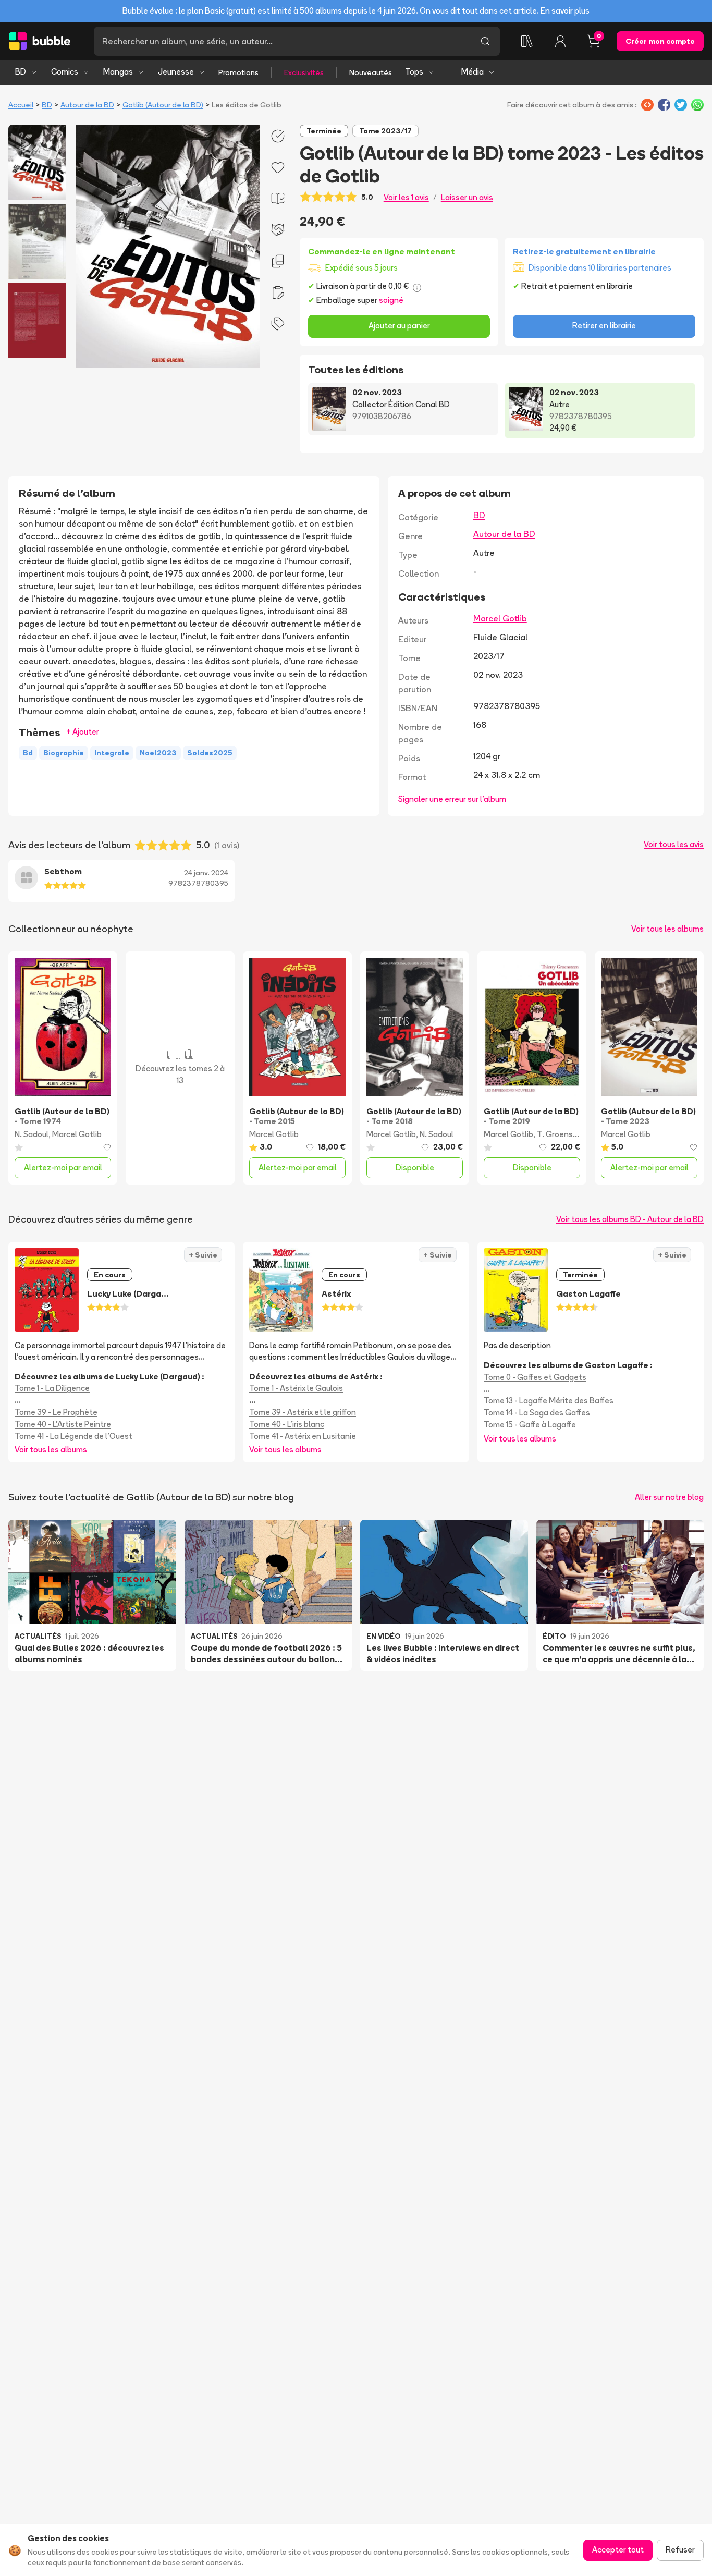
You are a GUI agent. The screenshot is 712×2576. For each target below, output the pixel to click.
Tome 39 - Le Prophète (56, 1412)
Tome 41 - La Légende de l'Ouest (73, 1436)
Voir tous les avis (674, 844)
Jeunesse (176, 72)
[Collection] (527, 41)
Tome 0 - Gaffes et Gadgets (535, 1377)
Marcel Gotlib (500, 618)
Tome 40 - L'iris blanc (287, 1424)
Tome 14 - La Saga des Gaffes (537, 1413)
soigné (391, 300)
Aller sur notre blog (669, 1497)
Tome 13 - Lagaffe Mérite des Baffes (549, 1401)
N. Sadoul (32, 1134)
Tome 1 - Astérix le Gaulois (296, 1388)
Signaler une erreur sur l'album (452, 799)
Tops (414, 72)
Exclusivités (304, 72)
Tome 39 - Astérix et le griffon (303, 1412)
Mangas (118, 72)
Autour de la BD (87, 105)
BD (21, 72)
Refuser (680, 2550)
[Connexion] (560, 41)
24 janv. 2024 (206, 873)
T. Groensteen (564, 1134)
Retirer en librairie (604, 326)
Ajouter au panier (399, 326)
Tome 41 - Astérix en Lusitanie (303, 1436)
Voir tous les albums (667, 929)
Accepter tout (618, 2550)
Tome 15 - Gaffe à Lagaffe (530, 1425)
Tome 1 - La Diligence (52, 1388)
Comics (65, 72)
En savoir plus (565, 11)
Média (472, 72)
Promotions (238, 72)
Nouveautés (371, 72)
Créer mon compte (660, 41)
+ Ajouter (83, 732)
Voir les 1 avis (406, 197)
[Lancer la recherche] (485, 41)
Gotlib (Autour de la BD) (163, 105)
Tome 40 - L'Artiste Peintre (63, 1424)
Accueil (21, 105)
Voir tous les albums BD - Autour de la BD (630, 1219)
